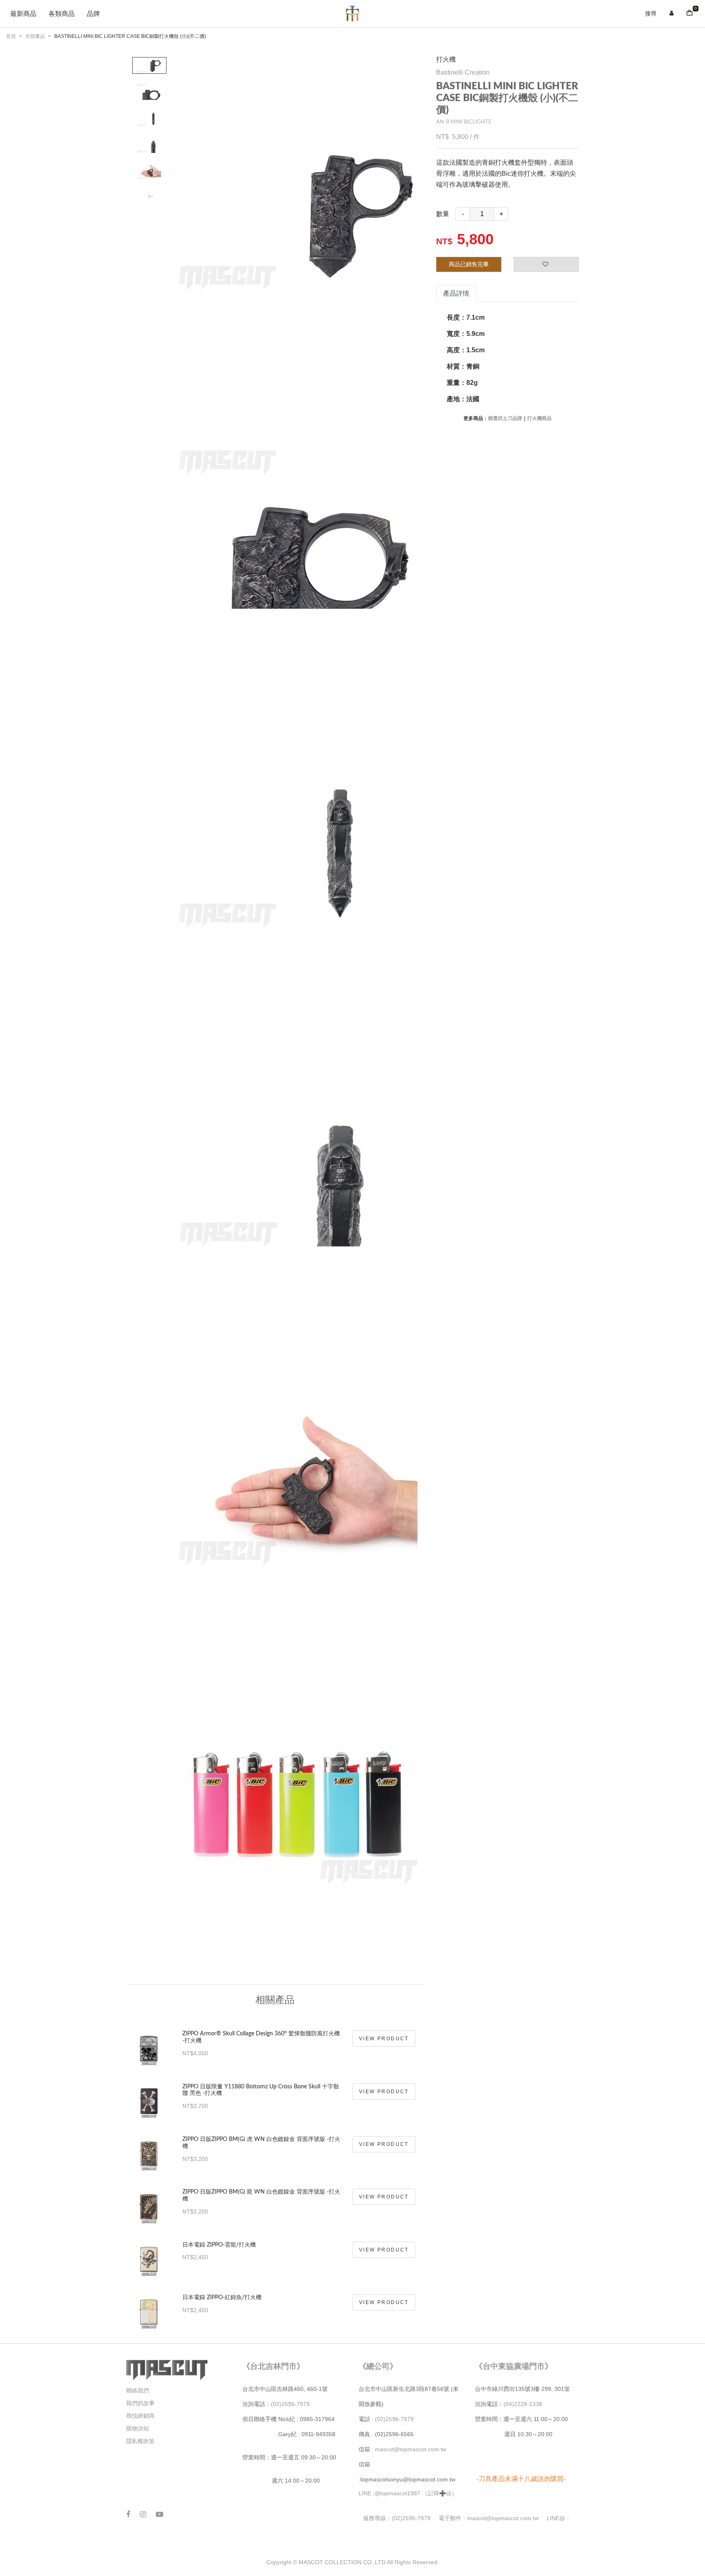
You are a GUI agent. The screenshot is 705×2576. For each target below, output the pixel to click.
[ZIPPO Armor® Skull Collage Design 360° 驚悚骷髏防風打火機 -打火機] (149, 2043)
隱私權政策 (140, 2441)
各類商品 (62, 14)
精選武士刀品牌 (505, 418)
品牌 (93, 14)
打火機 (446, 59)
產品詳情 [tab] (456, 293)
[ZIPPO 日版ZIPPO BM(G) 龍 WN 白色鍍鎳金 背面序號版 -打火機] (149, 2201)
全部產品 (35, 36)
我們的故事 (140, 2403)
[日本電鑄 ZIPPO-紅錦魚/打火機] (149, 2307)
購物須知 (137, 2428)
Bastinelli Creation (463, 72)
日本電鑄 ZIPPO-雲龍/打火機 (219, 2245)
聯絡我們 (137, 2390)
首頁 (11, 36)
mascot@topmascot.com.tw (411, 2449)
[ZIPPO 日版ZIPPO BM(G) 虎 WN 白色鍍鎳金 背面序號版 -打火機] (149, 2149)
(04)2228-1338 (523, 2404)
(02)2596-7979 (290, 2404)
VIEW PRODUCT (384, 2039)
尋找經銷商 (140, 2416)
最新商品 (23, 14)
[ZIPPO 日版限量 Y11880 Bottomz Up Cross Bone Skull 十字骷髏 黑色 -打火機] (149, 2096)
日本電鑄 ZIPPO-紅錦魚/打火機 (222, 2298)
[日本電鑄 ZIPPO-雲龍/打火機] (149, 2254)
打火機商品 (539, 418)
